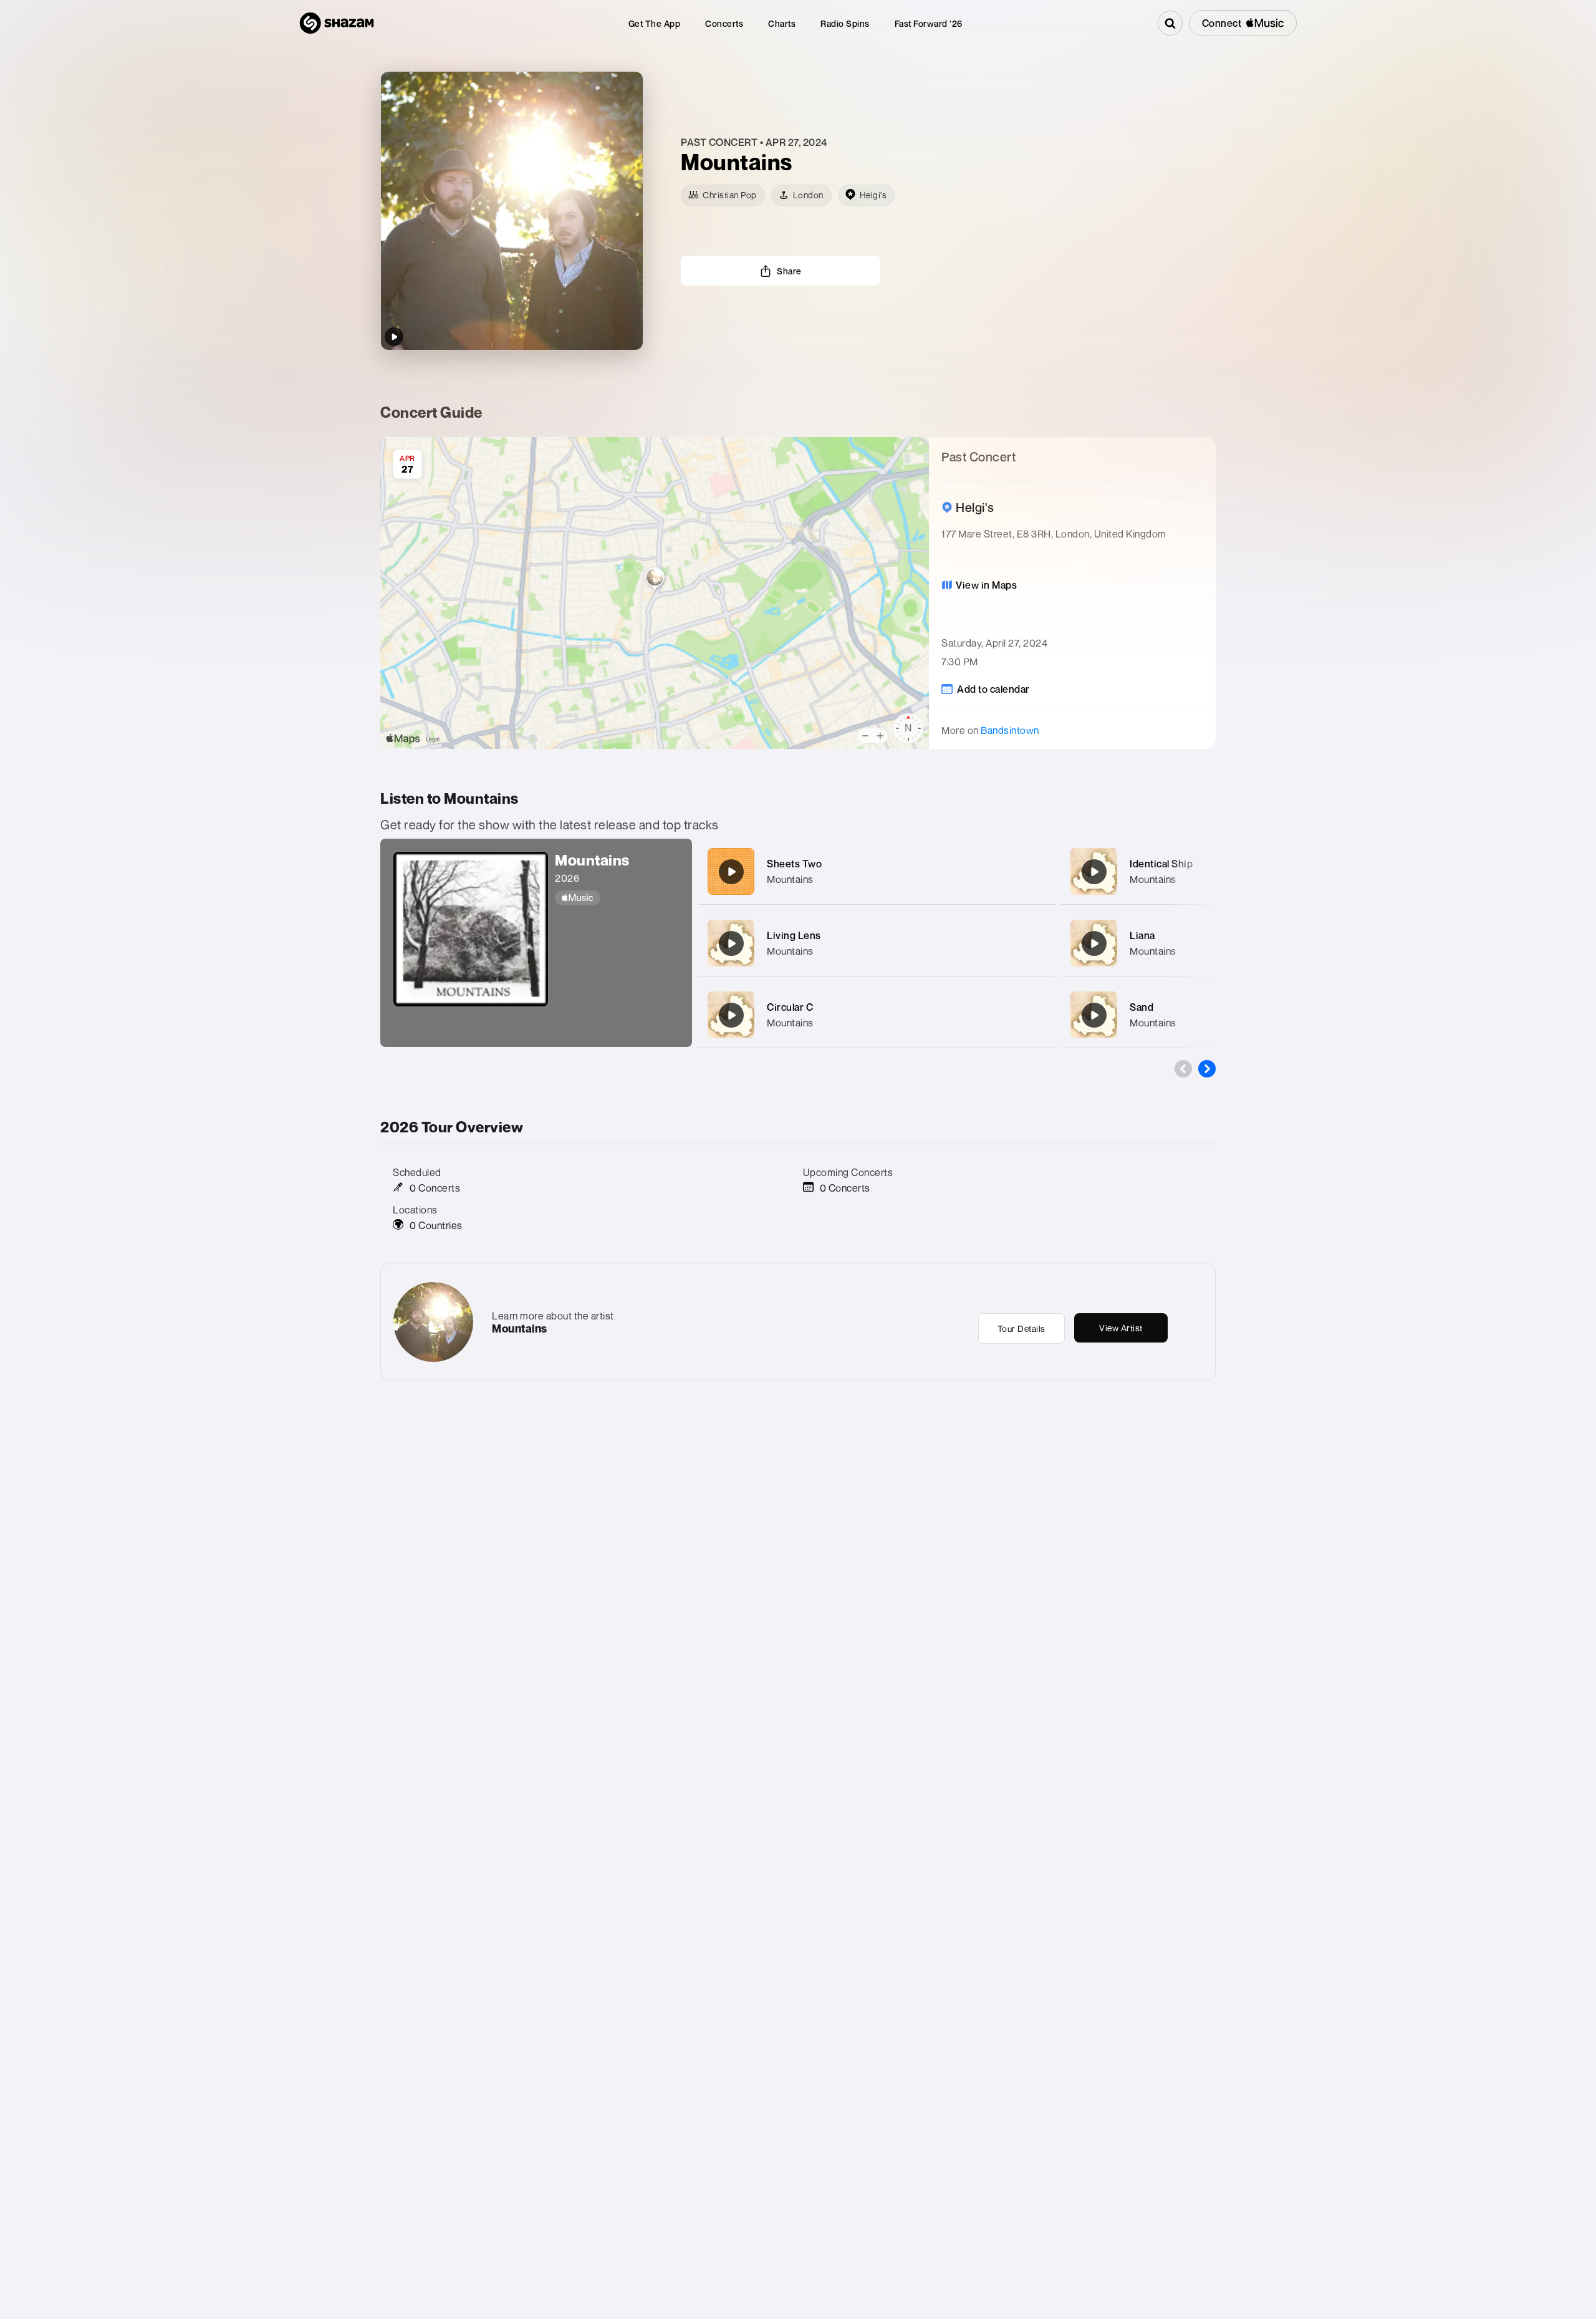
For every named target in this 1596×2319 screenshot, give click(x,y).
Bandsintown (1010, 730)
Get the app (655, 23)
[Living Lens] (731, 943)
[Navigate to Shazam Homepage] (337, 23)
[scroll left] (1183, 1069)
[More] (1038, 872)
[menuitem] (655, 23)
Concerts (724, 23)
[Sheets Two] (731, 872)
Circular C (790, 1007)
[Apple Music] (617, 898)
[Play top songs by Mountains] (394, 337)
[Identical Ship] (1094, 872)
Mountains (790, 879)
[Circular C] (731, 1015)
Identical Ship (1161, 864)
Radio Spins (845, 23)
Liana (1142, 935)
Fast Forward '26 (929, 23)
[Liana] (1094, 943)
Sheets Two (794, 864)
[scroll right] (1207, 1069)
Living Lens (794, 935)
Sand (1142, 1007)
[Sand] (1094, 1015)
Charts (782, 23)
